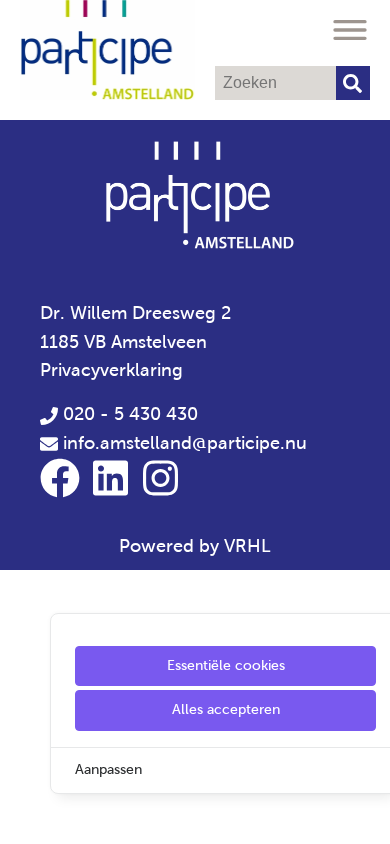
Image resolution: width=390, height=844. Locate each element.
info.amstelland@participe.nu (185, 443)
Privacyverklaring (111, 370)
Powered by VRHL (195, 546)
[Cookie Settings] (23, 814)
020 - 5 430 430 (128, 414)
